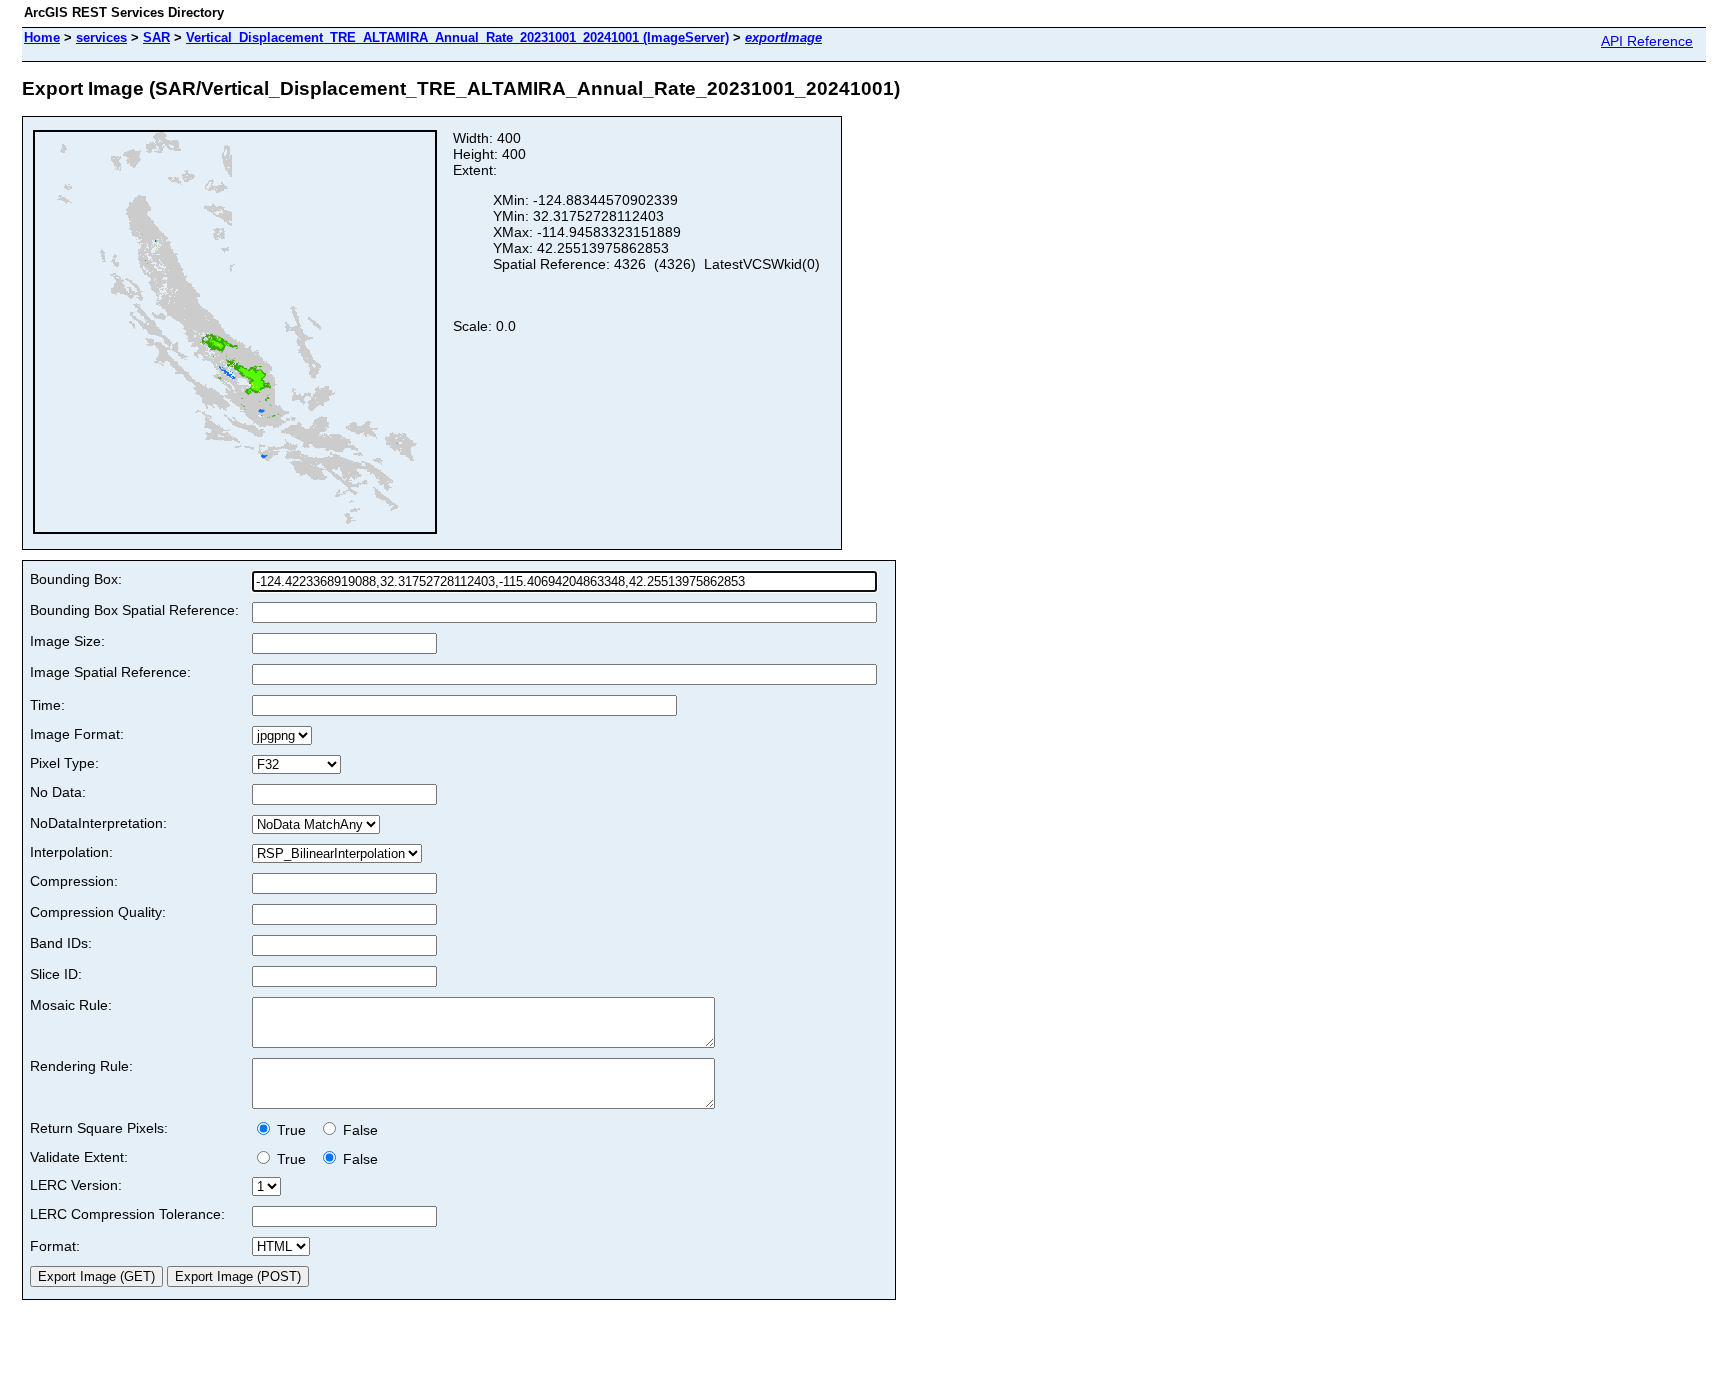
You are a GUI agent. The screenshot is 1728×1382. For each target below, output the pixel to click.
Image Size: (67, 641)
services (101, 37)
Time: (47, 705)
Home (42, 37)
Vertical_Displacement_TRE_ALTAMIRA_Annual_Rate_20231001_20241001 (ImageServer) (457, 37)
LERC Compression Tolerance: (127, 1214)
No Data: (58, 792)
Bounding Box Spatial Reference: (134, 610)
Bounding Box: (76, 579)
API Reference (1647, 41)
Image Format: (77, 734)
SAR (156, 37)
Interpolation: (71, 852)
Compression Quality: (98, 912)
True (293, 1130)
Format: (55, 1246)
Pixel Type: (64, 763)
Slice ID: (56, 974)
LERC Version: (76, 1185)
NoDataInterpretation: (98, 823)
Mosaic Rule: (71, 1005)
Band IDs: (61, 943)
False (358, 1130)
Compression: (74, 881)
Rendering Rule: (81, 1066)
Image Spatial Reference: (110, 672)
